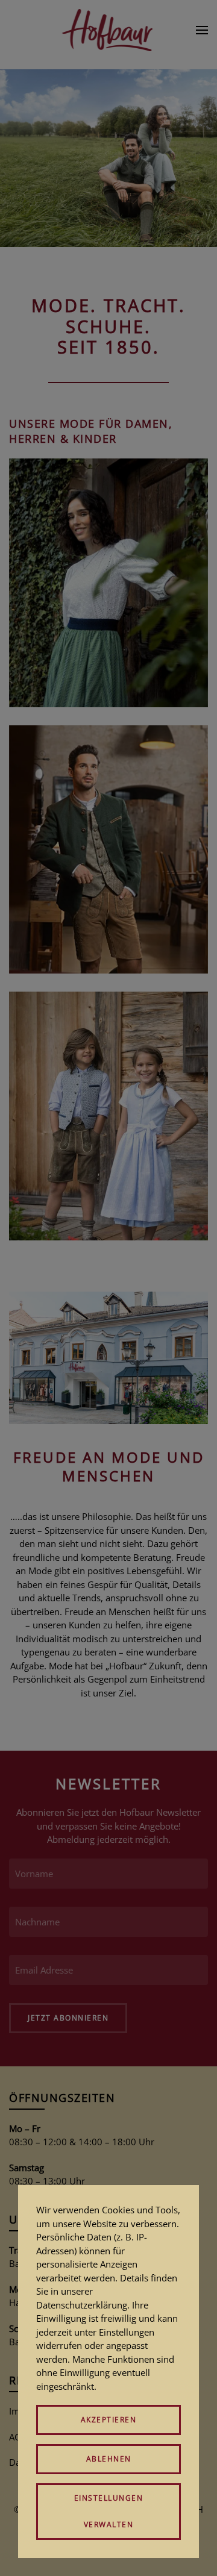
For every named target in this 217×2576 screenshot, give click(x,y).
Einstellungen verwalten (109, 2511)
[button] (202, 30)
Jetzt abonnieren (68, 2018)
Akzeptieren (109, 2420)
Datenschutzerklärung (82, 2305)
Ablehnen (109, 2459)
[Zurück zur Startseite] (109, 30)
